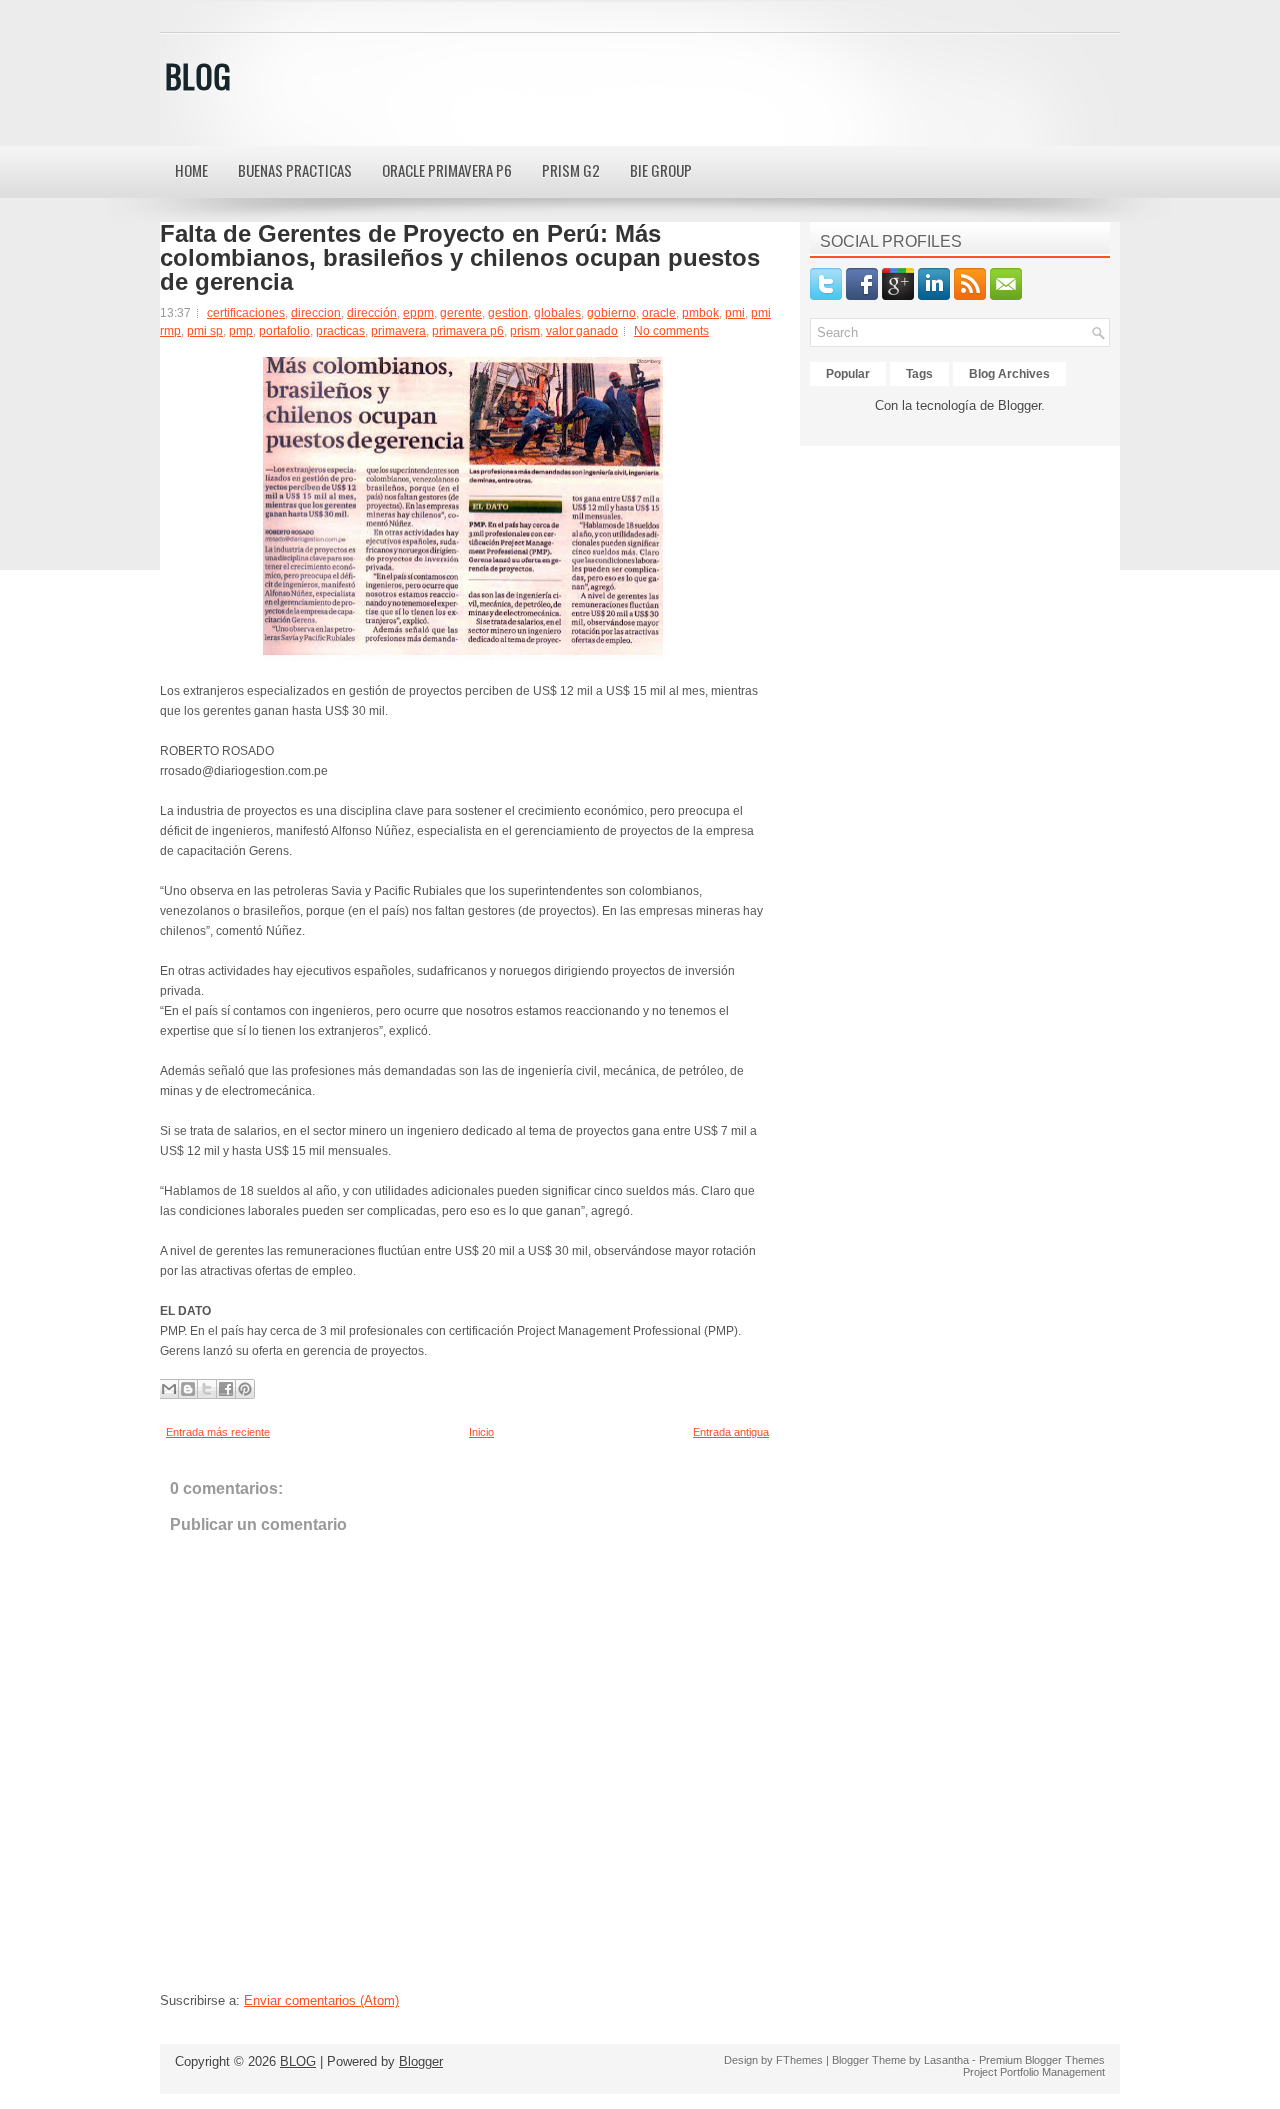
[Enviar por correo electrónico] (169, 1389)
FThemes (799, 2060)
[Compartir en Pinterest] (245, 1389)
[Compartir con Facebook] (226, 1389)
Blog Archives (1009, 374)
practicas (340, 331)
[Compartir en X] (207, 1389)
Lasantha (946, 2060)
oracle (659, 313)
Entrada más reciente (218, 1432)
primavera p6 (468, 331)
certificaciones (246, 313)
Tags (919, 374)
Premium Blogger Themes (1042, 2060)
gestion (508, 313)
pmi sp (205, 331)
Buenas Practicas (295, 170)
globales (557, 313)
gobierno (611, 313)
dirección (372, 313)
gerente (461, 313)
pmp (241, 331)
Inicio (481, 1432)
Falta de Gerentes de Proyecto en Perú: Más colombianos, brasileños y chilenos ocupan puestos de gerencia (460, 258)
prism (525, 331)
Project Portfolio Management (1034, 2072)
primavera (398, 331)
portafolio (284, 331)
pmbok (700, 313)
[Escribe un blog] (188, 1389)
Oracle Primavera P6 (447, 170)
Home (191, 170)
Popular (848, 374)
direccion (316, 313)
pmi (735, 313)
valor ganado (582, 331)
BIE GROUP (661, 170)
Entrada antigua (731, 1432)
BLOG (198, 75)
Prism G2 (571, 170)
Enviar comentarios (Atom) (321, 2000)
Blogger (1019, 405)
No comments (671, 331)
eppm (418, 313)
